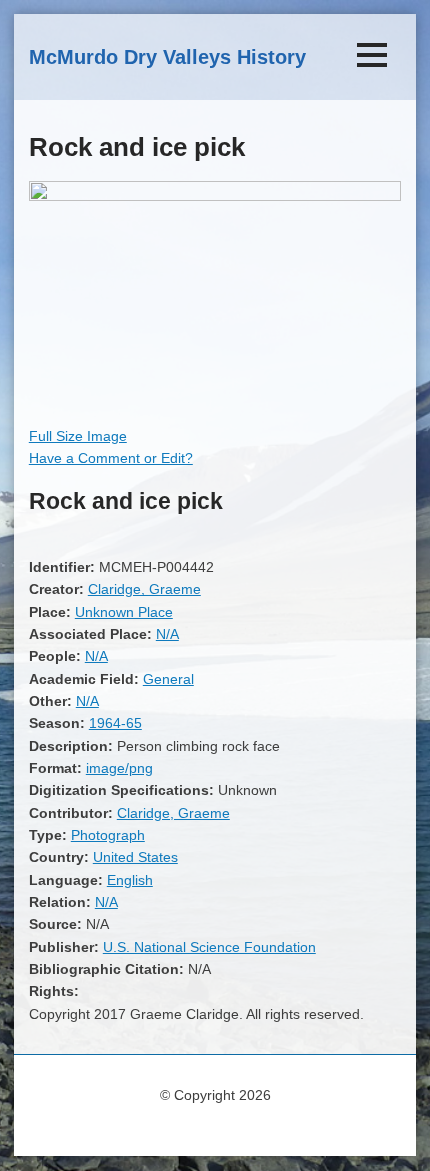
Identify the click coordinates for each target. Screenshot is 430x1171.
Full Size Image (78, 436)
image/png (119, 768)
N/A (167, 634)
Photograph (108, 835)
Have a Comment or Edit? (111, 458)
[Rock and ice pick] (215, 196)
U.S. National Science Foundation (209, 947)
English (130, 880)
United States (135, 857)
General (168, 679)
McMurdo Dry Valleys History (167, 57)
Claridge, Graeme (144, 589)
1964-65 (115, 723)
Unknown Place (124, 612)
